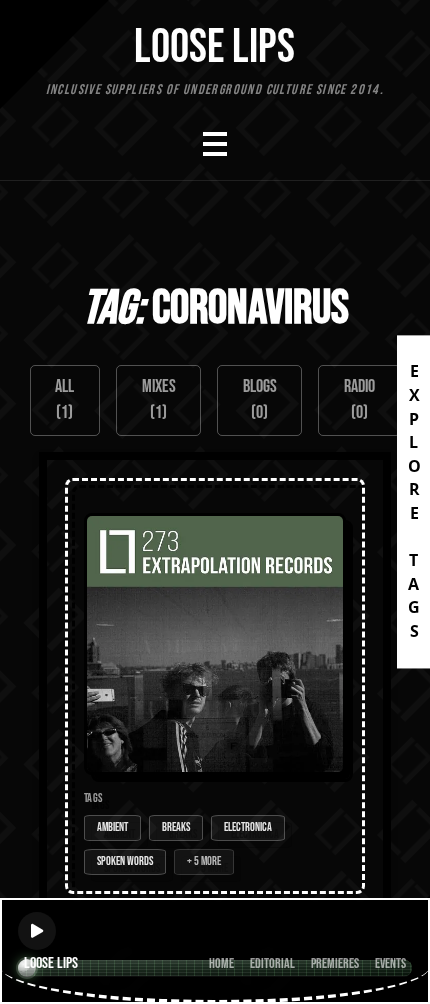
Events (390, 963)
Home (221, 963)
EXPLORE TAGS (414, 501)
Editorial (272, 963)
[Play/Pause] (37, 931)
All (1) (64, 399)
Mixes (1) (159, 399)
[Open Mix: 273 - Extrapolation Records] (215, 686)
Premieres (335, 963)
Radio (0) (359, 399)
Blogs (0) (260, 399)
